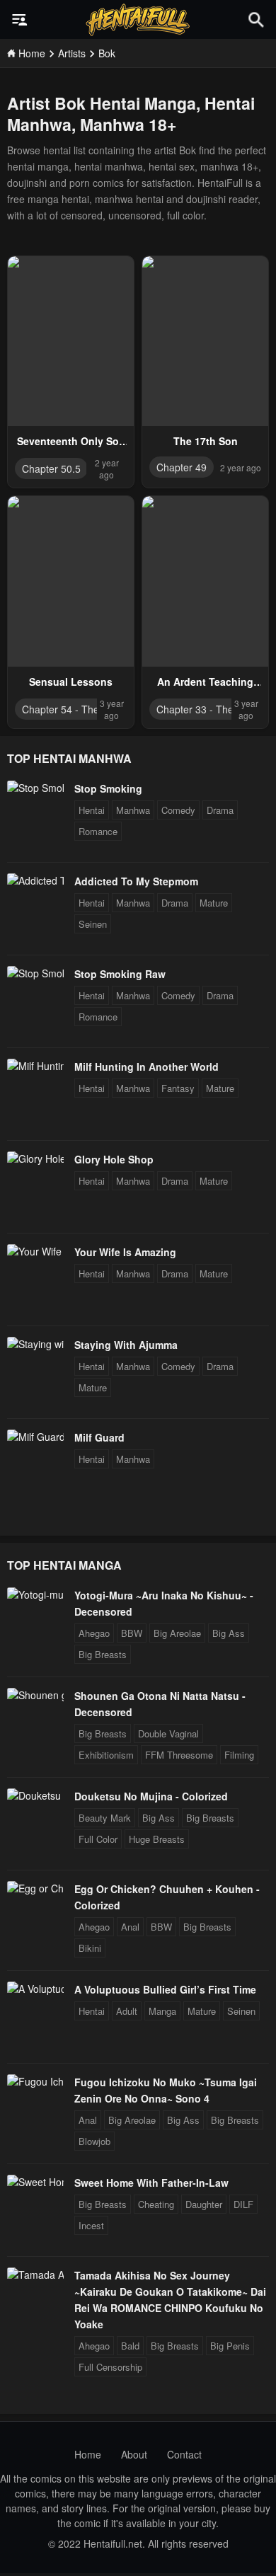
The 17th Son (206, 441)
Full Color (98, 1839)
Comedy (178, 810)
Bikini (90, 1948)
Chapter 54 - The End (71, 709)
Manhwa (133, 810)
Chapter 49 (182, 467)
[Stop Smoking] (35, 788)
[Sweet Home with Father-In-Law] (35, 2182)
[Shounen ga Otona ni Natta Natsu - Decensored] (35, 1695)
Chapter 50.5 (51, 468)
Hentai (92, 810)
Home (88, 2454)
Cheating (156, 2204)
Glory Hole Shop (114, 1159)
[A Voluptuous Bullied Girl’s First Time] (35, 1989)
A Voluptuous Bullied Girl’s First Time (165, 1989)
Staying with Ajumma (126, 1345)
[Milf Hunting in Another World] (35, 1066)
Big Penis (230, 2346)
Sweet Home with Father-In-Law (151, 2183)
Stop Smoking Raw (120, 974)
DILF (243, 2204)
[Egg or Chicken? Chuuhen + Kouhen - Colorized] (35, 1888)
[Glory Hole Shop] (35, 1158)
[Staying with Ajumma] (35, 1344)
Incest (91, 2225)
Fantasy (178, 1088)
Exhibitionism (106, 1755)
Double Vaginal (168, 1733)
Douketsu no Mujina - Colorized (151, 1796)
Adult (127, 2011)
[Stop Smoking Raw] (35, 973)
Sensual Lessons (71, 682)
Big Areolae (177, 1633)
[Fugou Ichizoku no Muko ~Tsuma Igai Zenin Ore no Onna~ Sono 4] (35, 2081)
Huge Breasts (157, 1839)
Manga (162, 2011)
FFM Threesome (179, 1755)
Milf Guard (99, 1437)
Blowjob (94, 2141)
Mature (214, 903)
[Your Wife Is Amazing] (35, 1251)
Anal (130, 1927)
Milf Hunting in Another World (146, 1066)
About (134, 2454)
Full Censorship (110, 2367)
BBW (132, 1633)
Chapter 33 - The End (205, 709)
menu (20, 20)
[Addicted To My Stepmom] (35, 880)
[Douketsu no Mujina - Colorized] (35, 1795)
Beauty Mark (105, 1818)
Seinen (93, 924)
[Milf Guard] (35, 1437)
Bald (130, 2346)
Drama (220, 810)
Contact (184, 2454)
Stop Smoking (108, 788)
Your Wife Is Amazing (125, 1252)
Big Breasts (103, 1654)
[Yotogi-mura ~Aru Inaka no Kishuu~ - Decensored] (35, 1594)
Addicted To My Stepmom (136, 881)
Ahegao (94, 1633)
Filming (239, 1755)
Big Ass (229, 1633)
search (256, 19)
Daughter (204, 2204)
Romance (98, 831)
